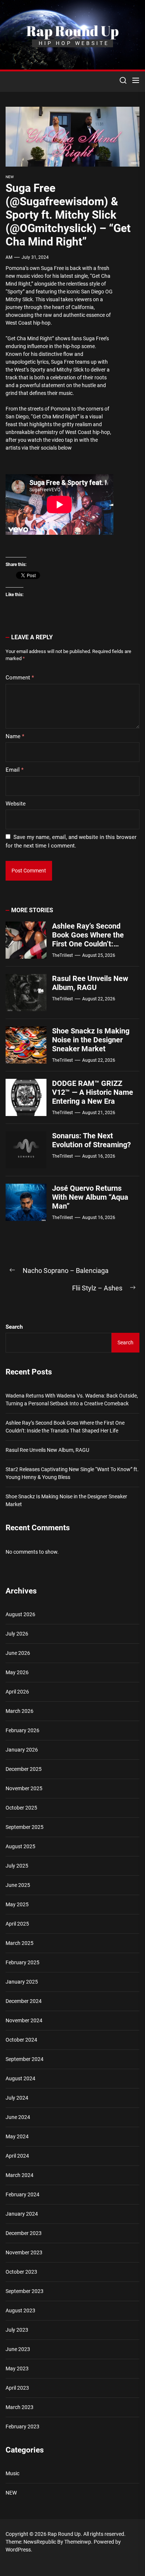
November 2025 (24, 1788)
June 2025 (18, 1885)
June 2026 (18, 1653)
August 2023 (20, 2310)
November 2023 (24, 2252)
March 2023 (20, 2407)
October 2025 (21, 1808)
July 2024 (17, 2098)
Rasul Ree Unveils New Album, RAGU (90, 983)
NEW (10, 177)
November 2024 (24, 2020)
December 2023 (24, 2233)
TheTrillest (62, 955)
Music (12, 2473)
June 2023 (18, 2349)
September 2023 (25, 2291)
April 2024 (17, 2156)
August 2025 (20, 1846)
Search (14, 1327)
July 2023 (17, 2330)
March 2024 (20, 2175)
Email (14, 770)
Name (15, 736)
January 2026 (22, 1750)
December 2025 (24, 1769)
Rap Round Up (72, 31)
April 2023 (17, 2388)
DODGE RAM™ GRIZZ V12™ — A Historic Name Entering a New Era (93, 1092)
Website (16, 804)
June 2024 (18, 2117)
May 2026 (17, 1672)
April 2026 (17, 1692)
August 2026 (20, 1614)
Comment (20, 678)
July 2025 (17, 1866)
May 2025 (17, 1904)
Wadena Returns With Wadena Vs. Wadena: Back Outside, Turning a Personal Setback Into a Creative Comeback (72, 1400)
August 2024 (20, 2078)
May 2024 (17, 2136)
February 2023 (22, 2427)
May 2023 (17, 2368)
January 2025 (22, 1982)
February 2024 (22, 2194)
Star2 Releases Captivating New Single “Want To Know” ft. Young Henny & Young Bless (72, 1473)
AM (9, 257)
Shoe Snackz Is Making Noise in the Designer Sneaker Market (91, 1040)
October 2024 (21, 2040)
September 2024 (25, 2059)
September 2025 (25, 1827)
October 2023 (21, 2272)
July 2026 (17, 1634)
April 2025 (17, 1924)
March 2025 (20, 1943)
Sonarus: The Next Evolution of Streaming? (91, 1140)
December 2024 (24, 2001)
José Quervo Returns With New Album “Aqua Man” (90, 1197)
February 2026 (22, 1730)
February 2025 (22, 1962)
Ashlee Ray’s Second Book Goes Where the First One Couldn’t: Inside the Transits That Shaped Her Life (91, 944)
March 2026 (20, 1711)
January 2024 (22, 2214)
